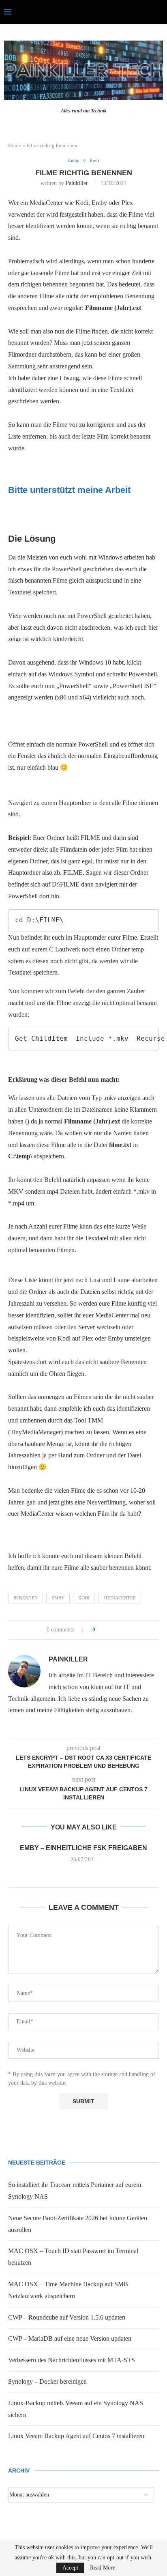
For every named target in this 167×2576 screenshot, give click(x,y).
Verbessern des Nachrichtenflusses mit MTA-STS (72, 2360)
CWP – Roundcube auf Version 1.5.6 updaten (67, 2317)
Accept (70, 2568)
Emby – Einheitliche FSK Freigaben (83, 1848)
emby (58, 1598)
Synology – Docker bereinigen (47, 2381)
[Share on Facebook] (104, 1630)
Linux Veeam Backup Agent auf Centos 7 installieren (76, 2436)
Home (15, 145)
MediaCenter (120, 1598)
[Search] (159, 12)
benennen (26, 1598)
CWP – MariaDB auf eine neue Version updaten (70, 2338)
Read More (103, 2568)
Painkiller (77, 183)
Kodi (84, 1598)
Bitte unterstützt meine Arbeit (69, 490)
